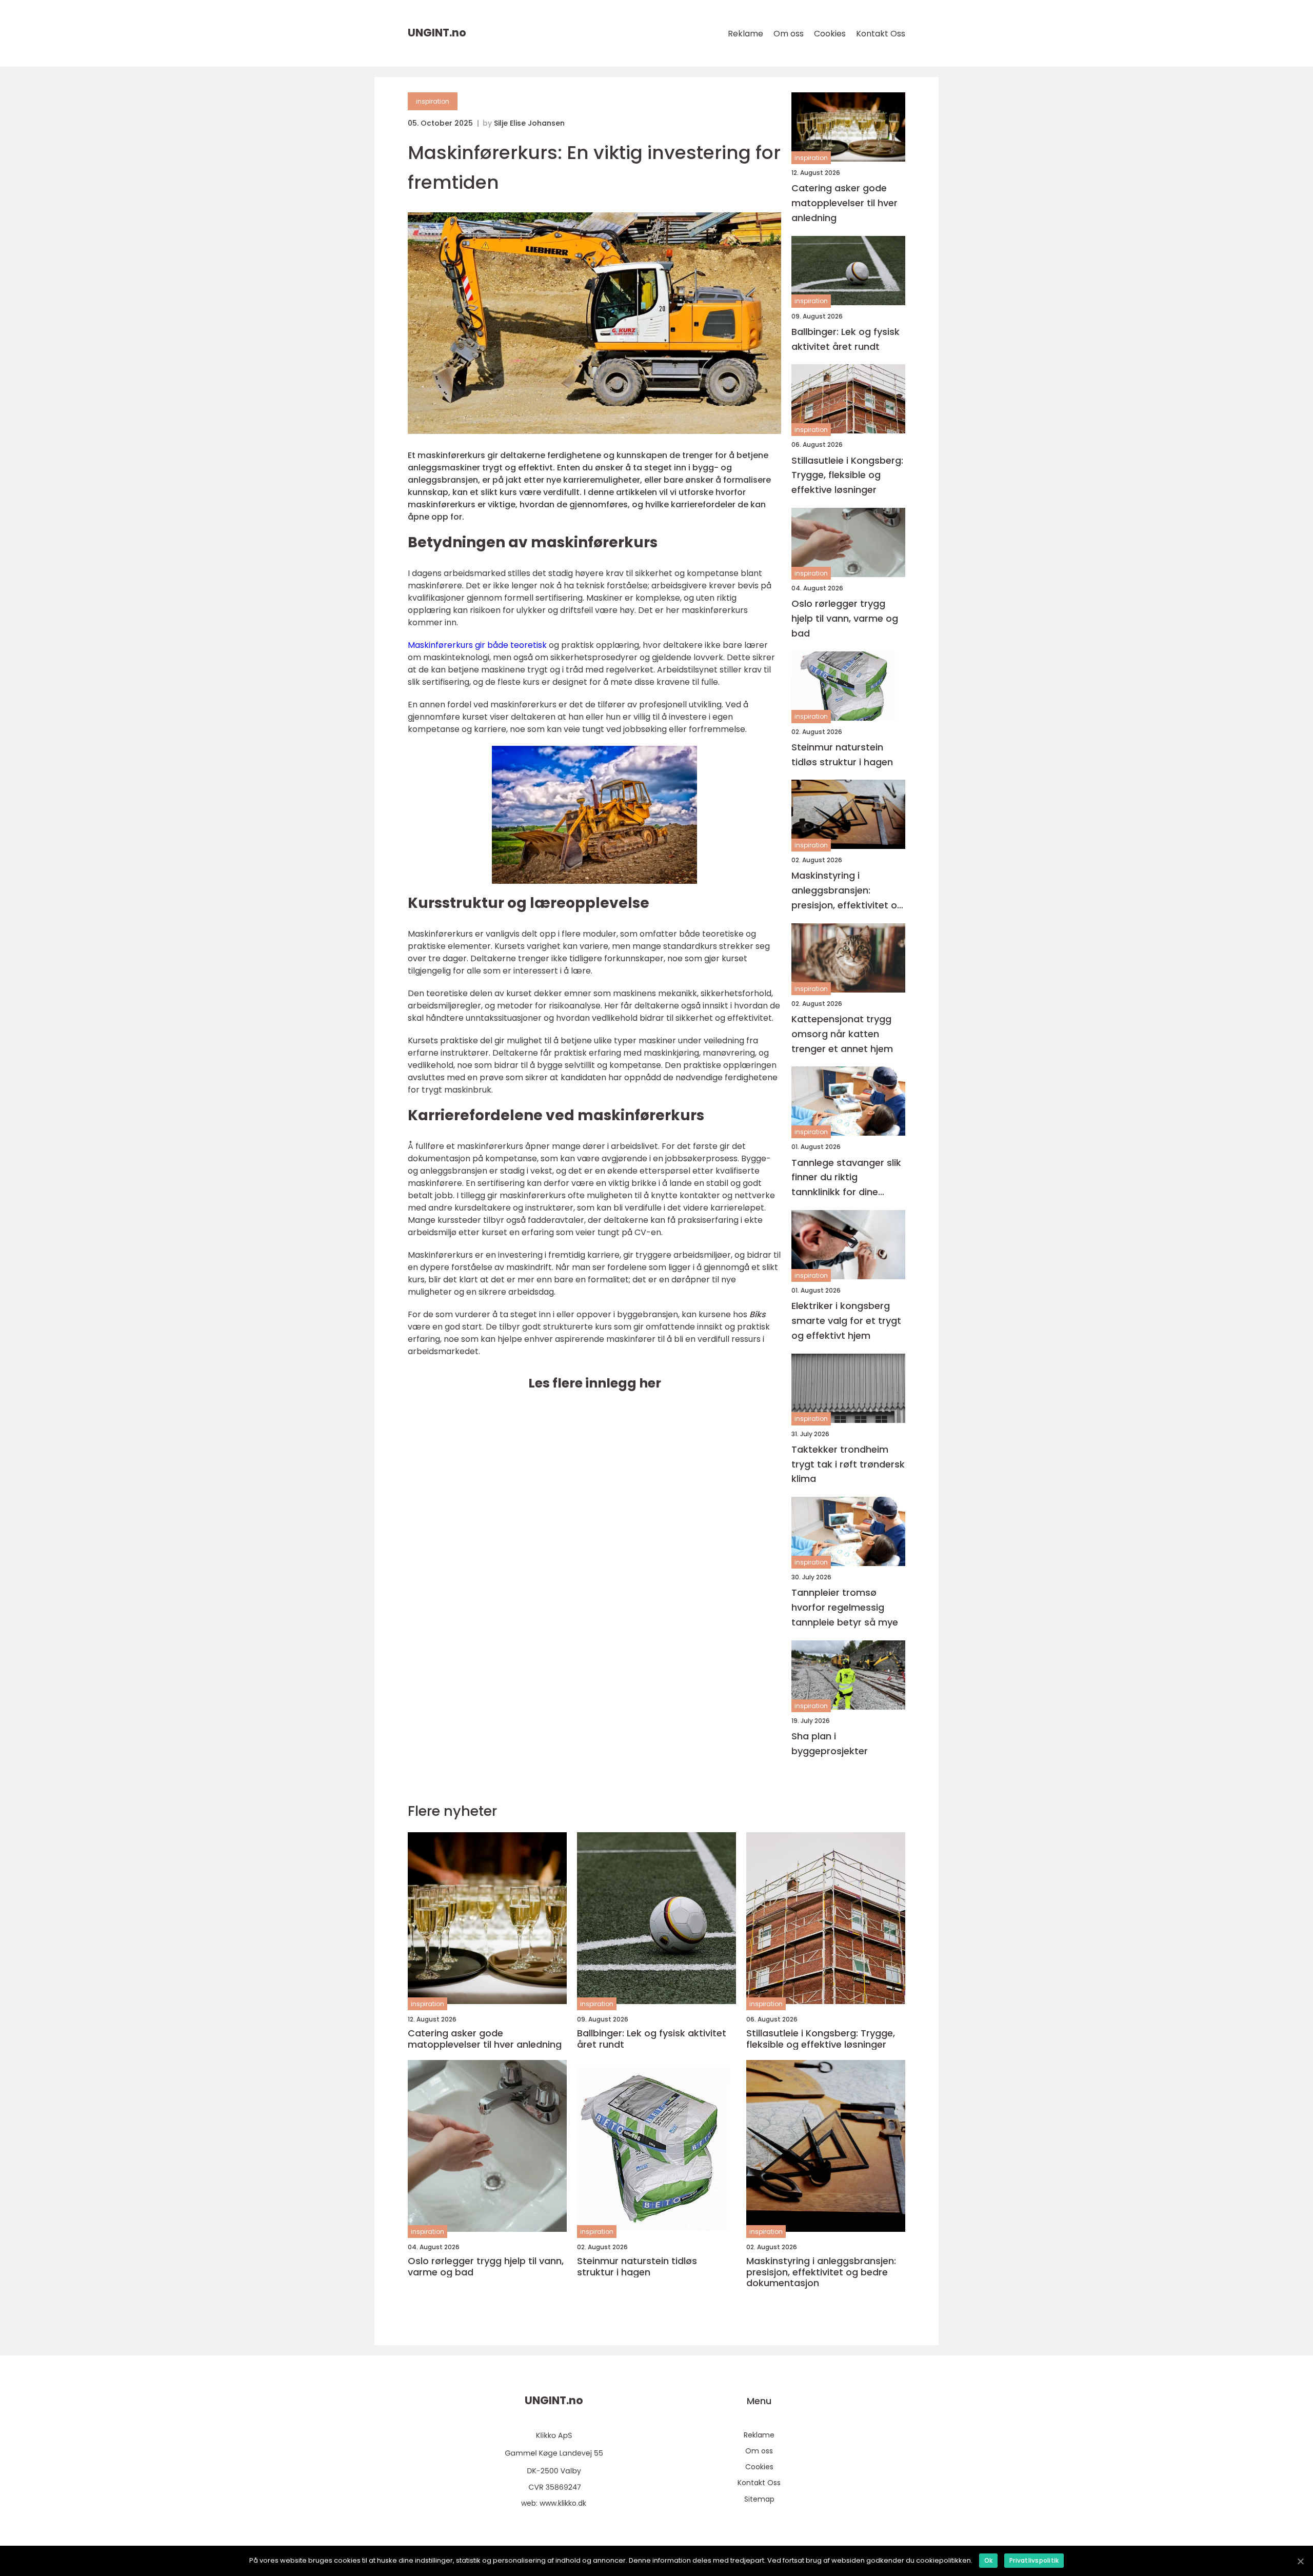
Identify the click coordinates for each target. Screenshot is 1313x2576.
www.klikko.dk (563, 2503)
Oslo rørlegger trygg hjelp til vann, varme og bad (845, 618)
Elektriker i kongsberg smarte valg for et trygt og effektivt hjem (846, 1321)
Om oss (789, 34)
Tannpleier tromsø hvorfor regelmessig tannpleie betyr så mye (845, 1607)
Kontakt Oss (881, 34)
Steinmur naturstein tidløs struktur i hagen (842, 755)
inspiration (433, 101)
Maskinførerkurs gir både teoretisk (477, 645)
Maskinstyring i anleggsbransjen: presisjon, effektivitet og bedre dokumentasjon (847, 891)
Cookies (830, 34)
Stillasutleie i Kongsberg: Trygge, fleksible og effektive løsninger (847, 475)
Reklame (745, 34)
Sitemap (759, 2499)
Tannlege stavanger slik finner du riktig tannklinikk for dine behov (846, 1178)
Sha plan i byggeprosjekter (830, 1743)
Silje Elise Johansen (529, 123)
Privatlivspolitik (1034, 2560)
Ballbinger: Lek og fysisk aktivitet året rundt (846, 339)
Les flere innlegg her (595, 1383)
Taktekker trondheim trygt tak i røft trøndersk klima (848, 1464)
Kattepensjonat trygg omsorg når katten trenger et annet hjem (842, 1034)
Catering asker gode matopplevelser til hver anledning (844, 203)
